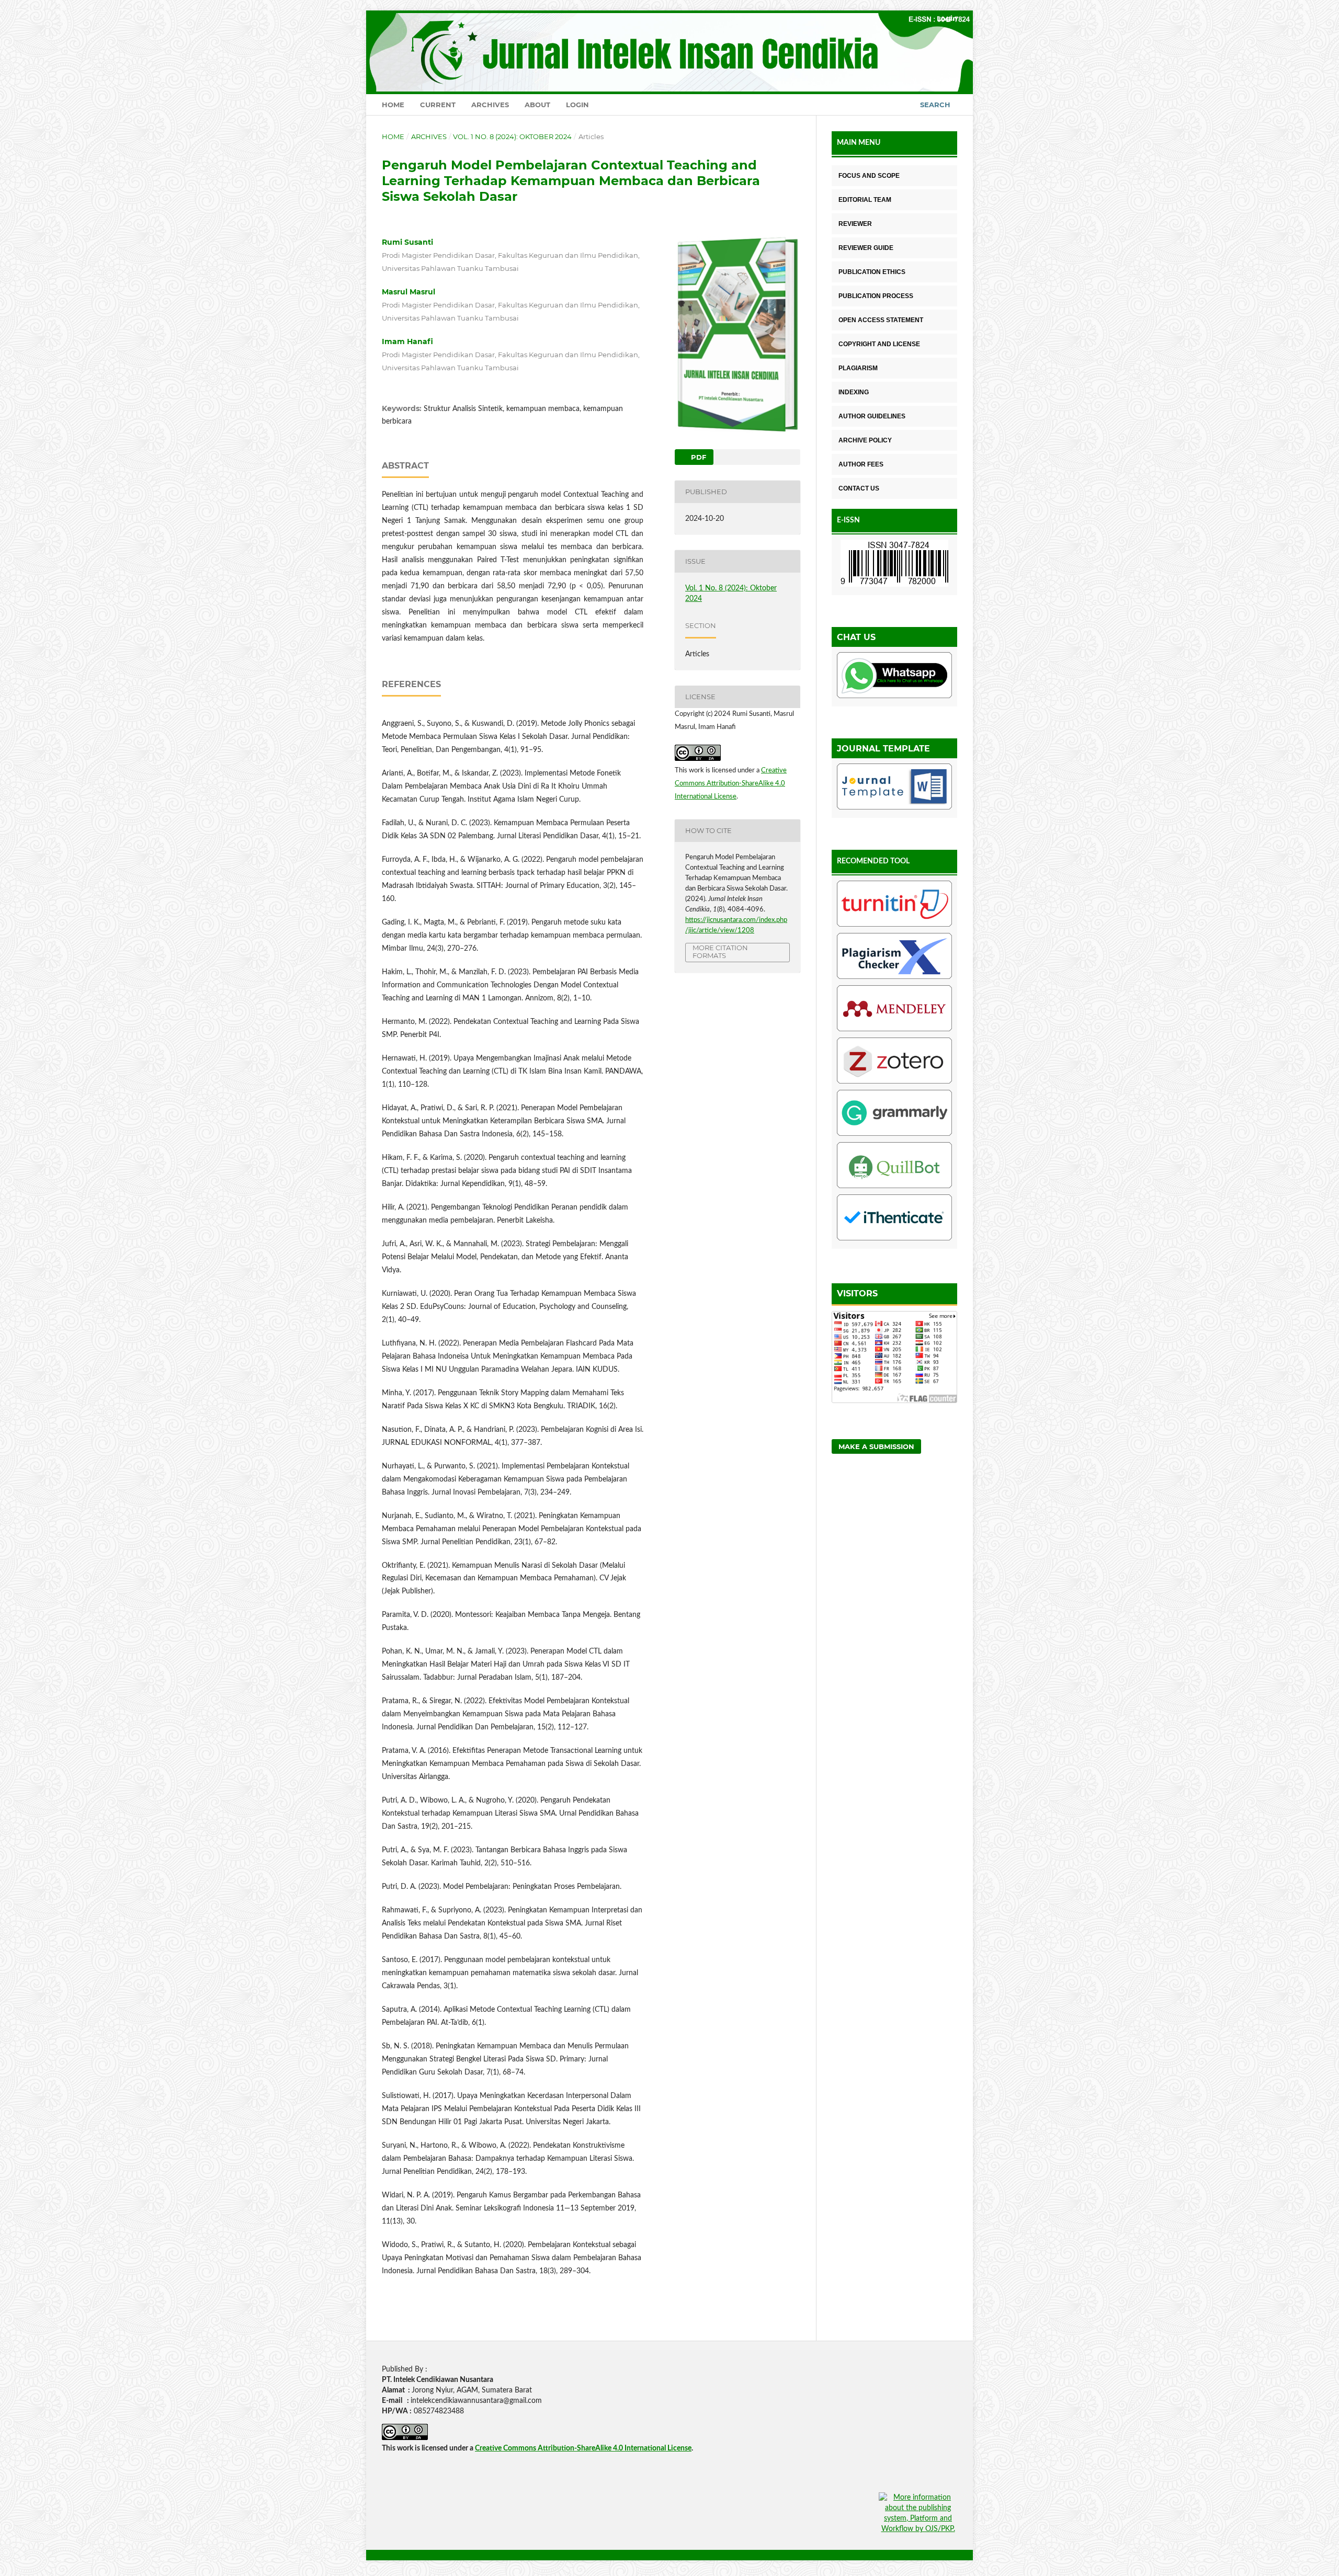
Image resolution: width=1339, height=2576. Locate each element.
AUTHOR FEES (861, 464)
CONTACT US (859, 488)
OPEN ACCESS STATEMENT (881, 320)
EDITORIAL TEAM (865, 200)
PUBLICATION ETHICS (872, 272)
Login (577, 105)
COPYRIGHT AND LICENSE (879, 344)
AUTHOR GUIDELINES (872, 416)
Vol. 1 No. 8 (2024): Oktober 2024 (512, 136)
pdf (697, 457)
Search (935, 105)
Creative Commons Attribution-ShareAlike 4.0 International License (731, 784)
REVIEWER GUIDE (866, 248)
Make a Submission (876, 1446)
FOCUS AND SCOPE (869, 176)
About (537, 105)
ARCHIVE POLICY (865, 440)
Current (438, 105)
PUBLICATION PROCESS (876, 296)
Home (393, 105)
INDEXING (854, 392)
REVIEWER (855, 224)
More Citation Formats (720, 951)
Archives (490, 105)
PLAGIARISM (858, 368)
